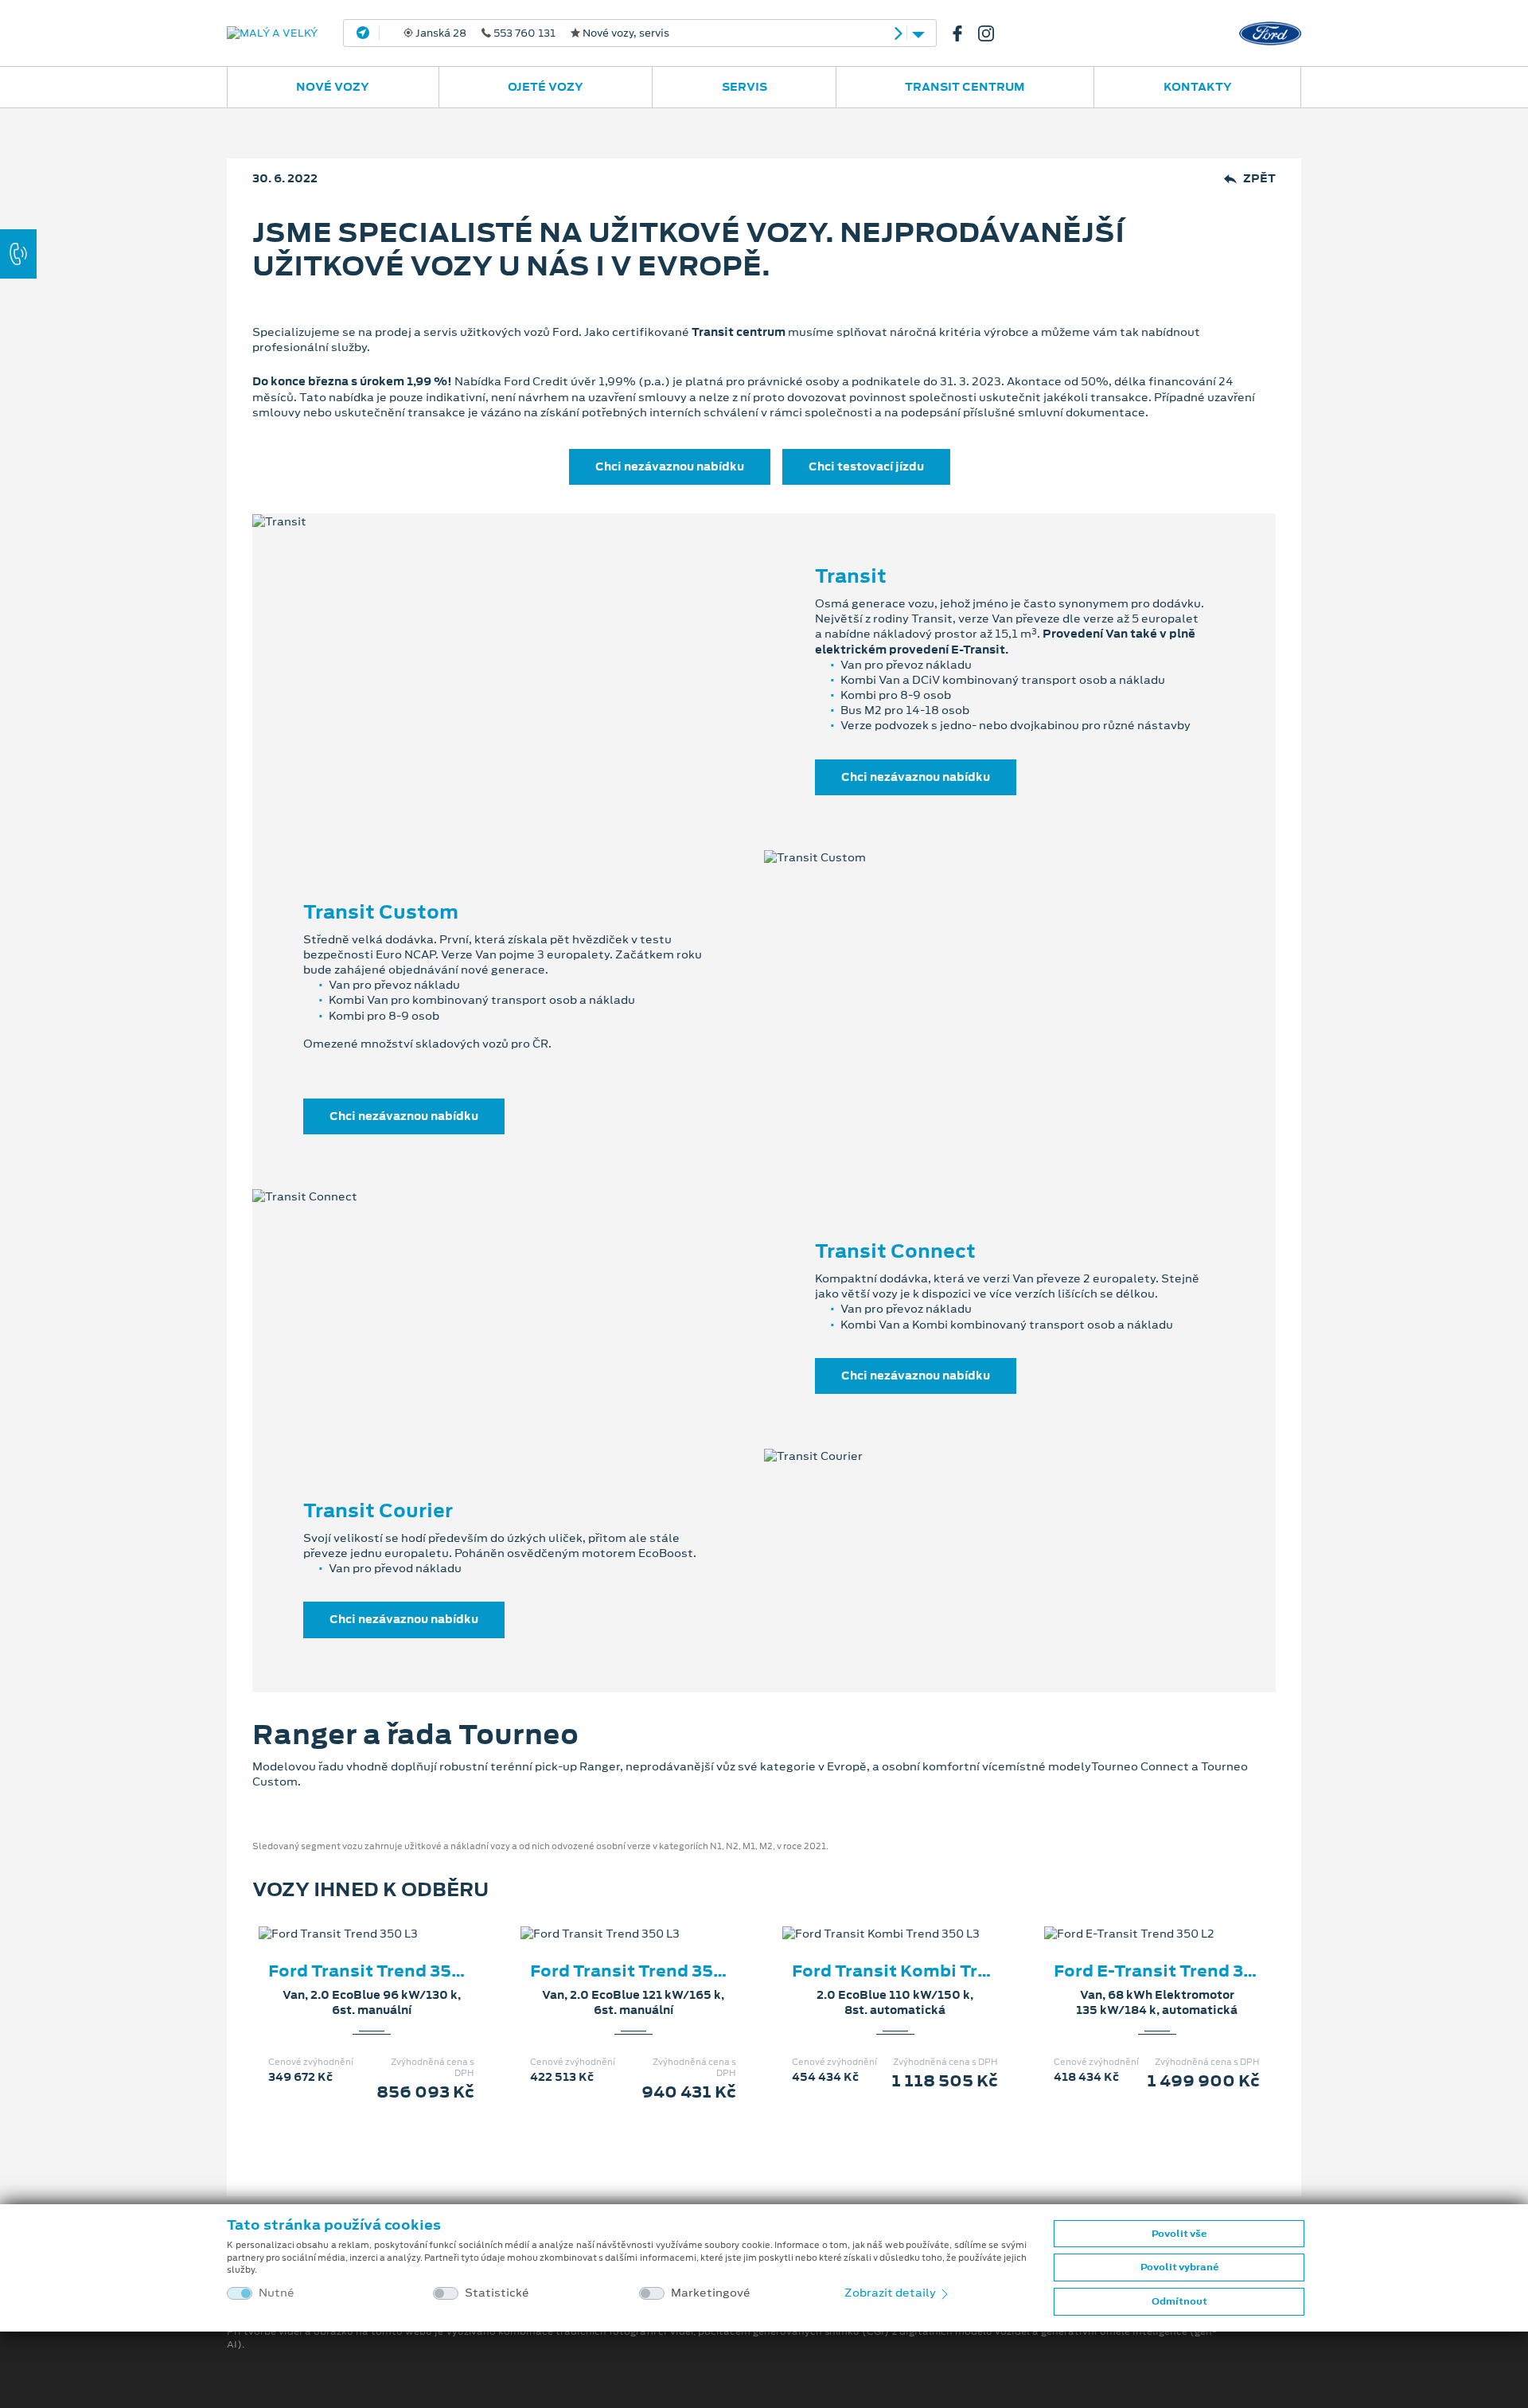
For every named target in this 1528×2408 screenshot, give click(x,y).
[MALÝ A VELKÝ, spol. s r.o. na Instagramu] (992, 33)
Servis (745, 87)
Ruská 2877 (633, 33)
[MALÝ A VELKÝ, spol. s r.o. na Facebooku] (964, 33)
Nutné (277, 2293)
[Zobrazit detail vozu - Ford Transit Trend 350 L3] (346, 1918)
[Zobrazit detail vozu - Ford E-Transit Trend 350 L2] (1132, 1918)
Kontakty (1198, 87)
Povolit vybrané (1179, 2267)
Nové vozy (333, 87)
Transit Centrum (965, 87)
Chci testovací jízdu (866, 466)
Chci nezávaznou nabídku (670, 466)
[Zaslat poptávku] (397, 1918)
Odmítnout (1179, 2301)
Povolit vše (1179, 2234)
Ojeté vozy (546, 87)
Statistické (497, 2293)
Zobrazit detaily (891, 2293)
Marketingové (711, 2293)
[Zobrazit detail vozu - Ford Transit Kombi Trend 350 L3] (870, 1918)
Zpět (1259, 179)
